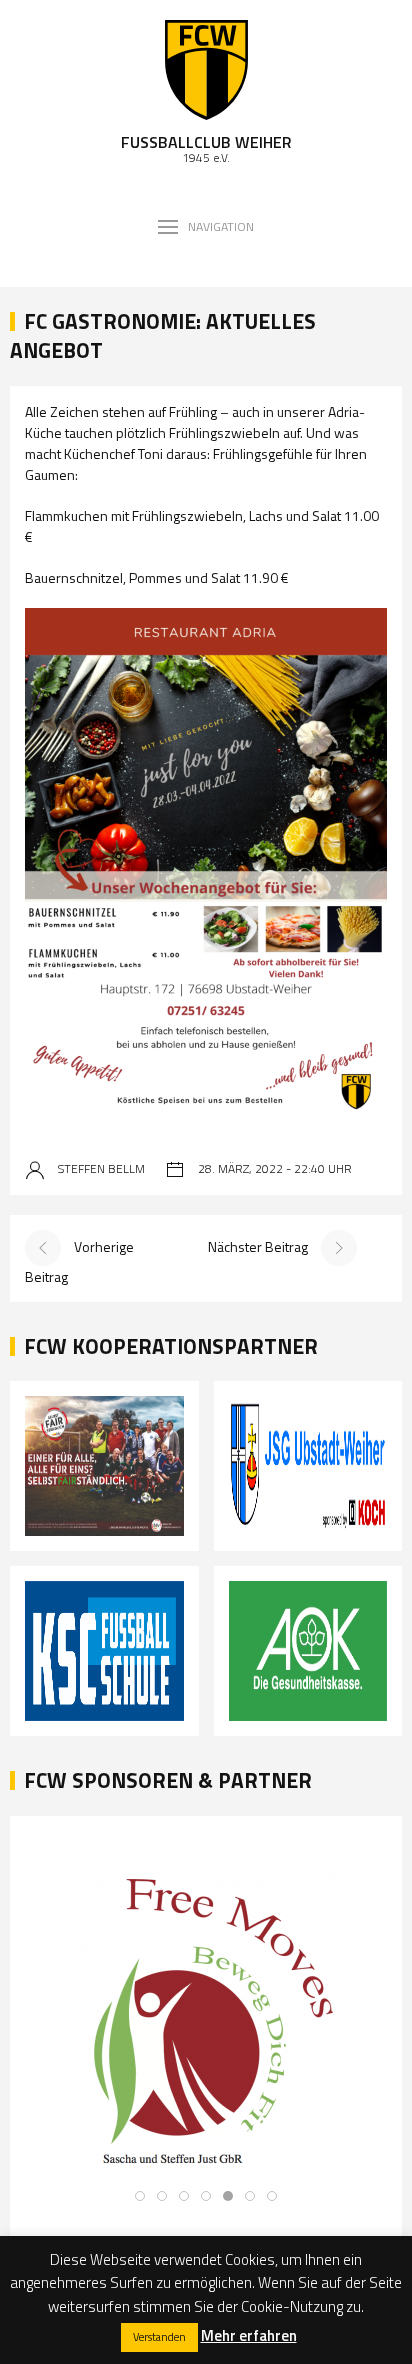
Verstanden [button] (159, 2337)
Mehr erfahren (249, 2335)
